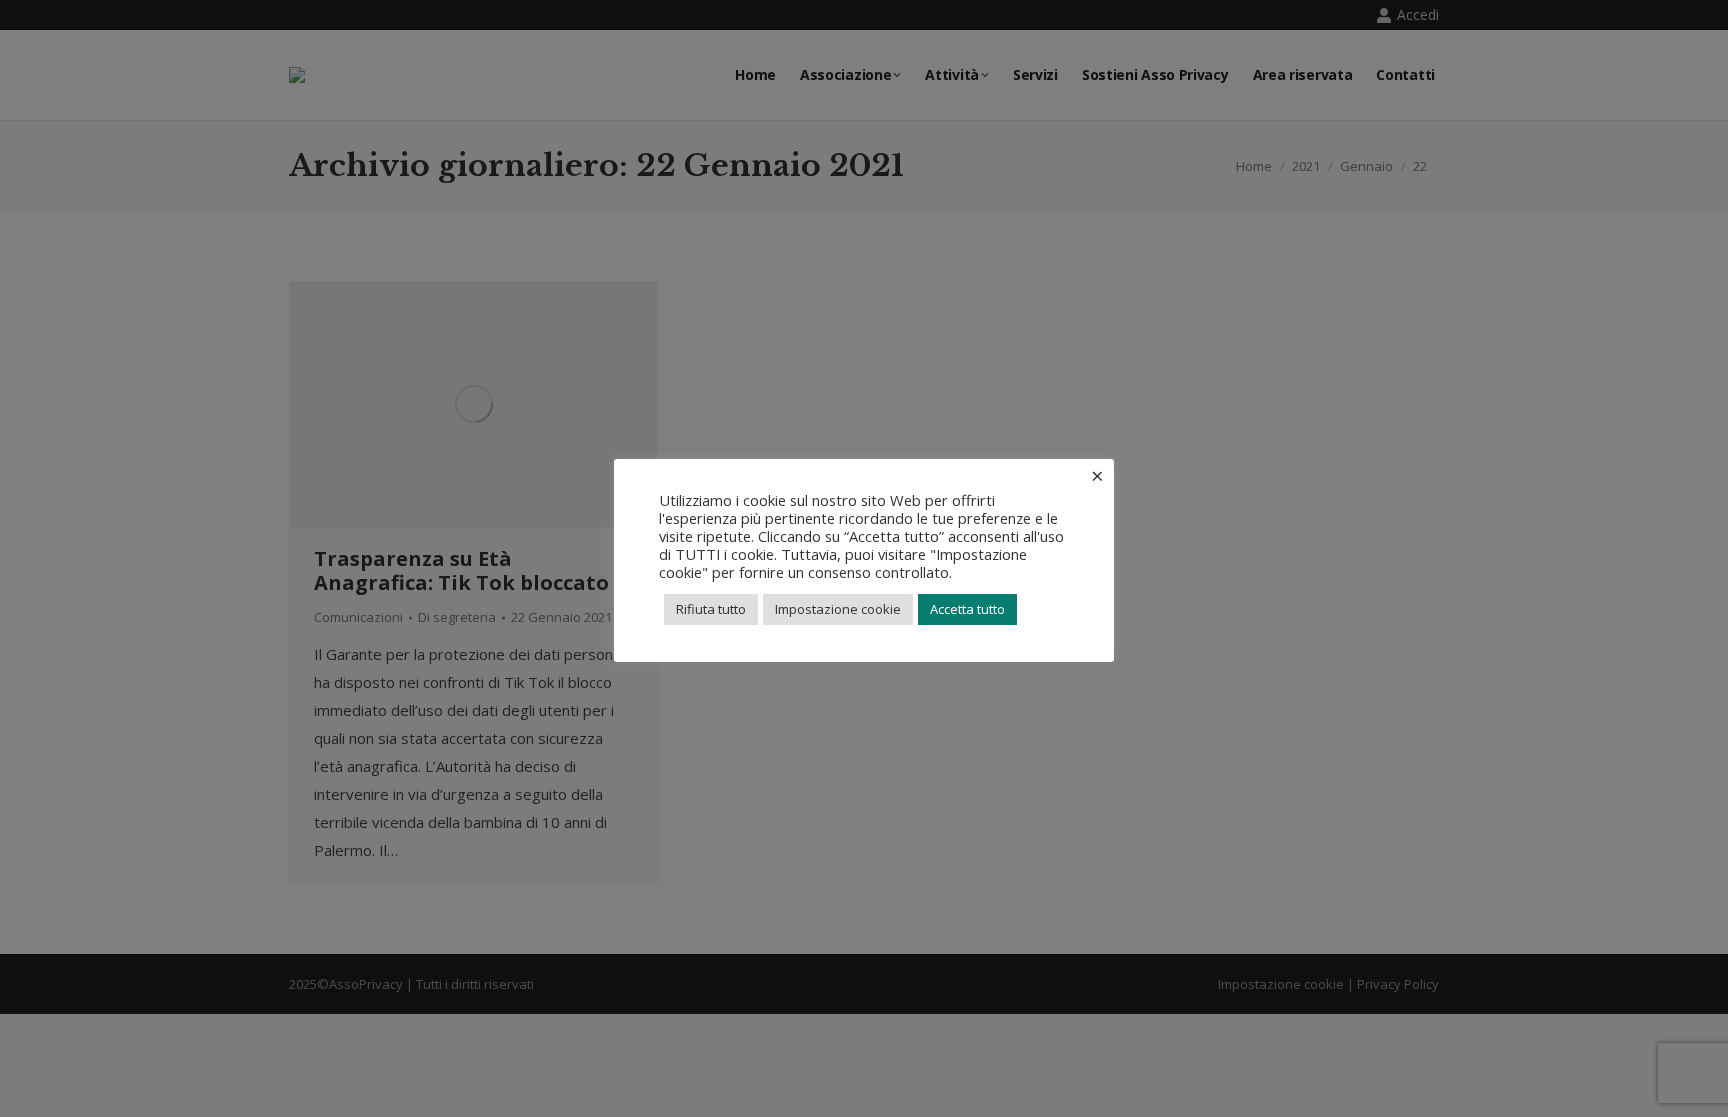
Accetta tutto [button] (967, 609)
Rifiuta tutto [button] (711, 609)
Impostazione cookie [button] (838, 609)
